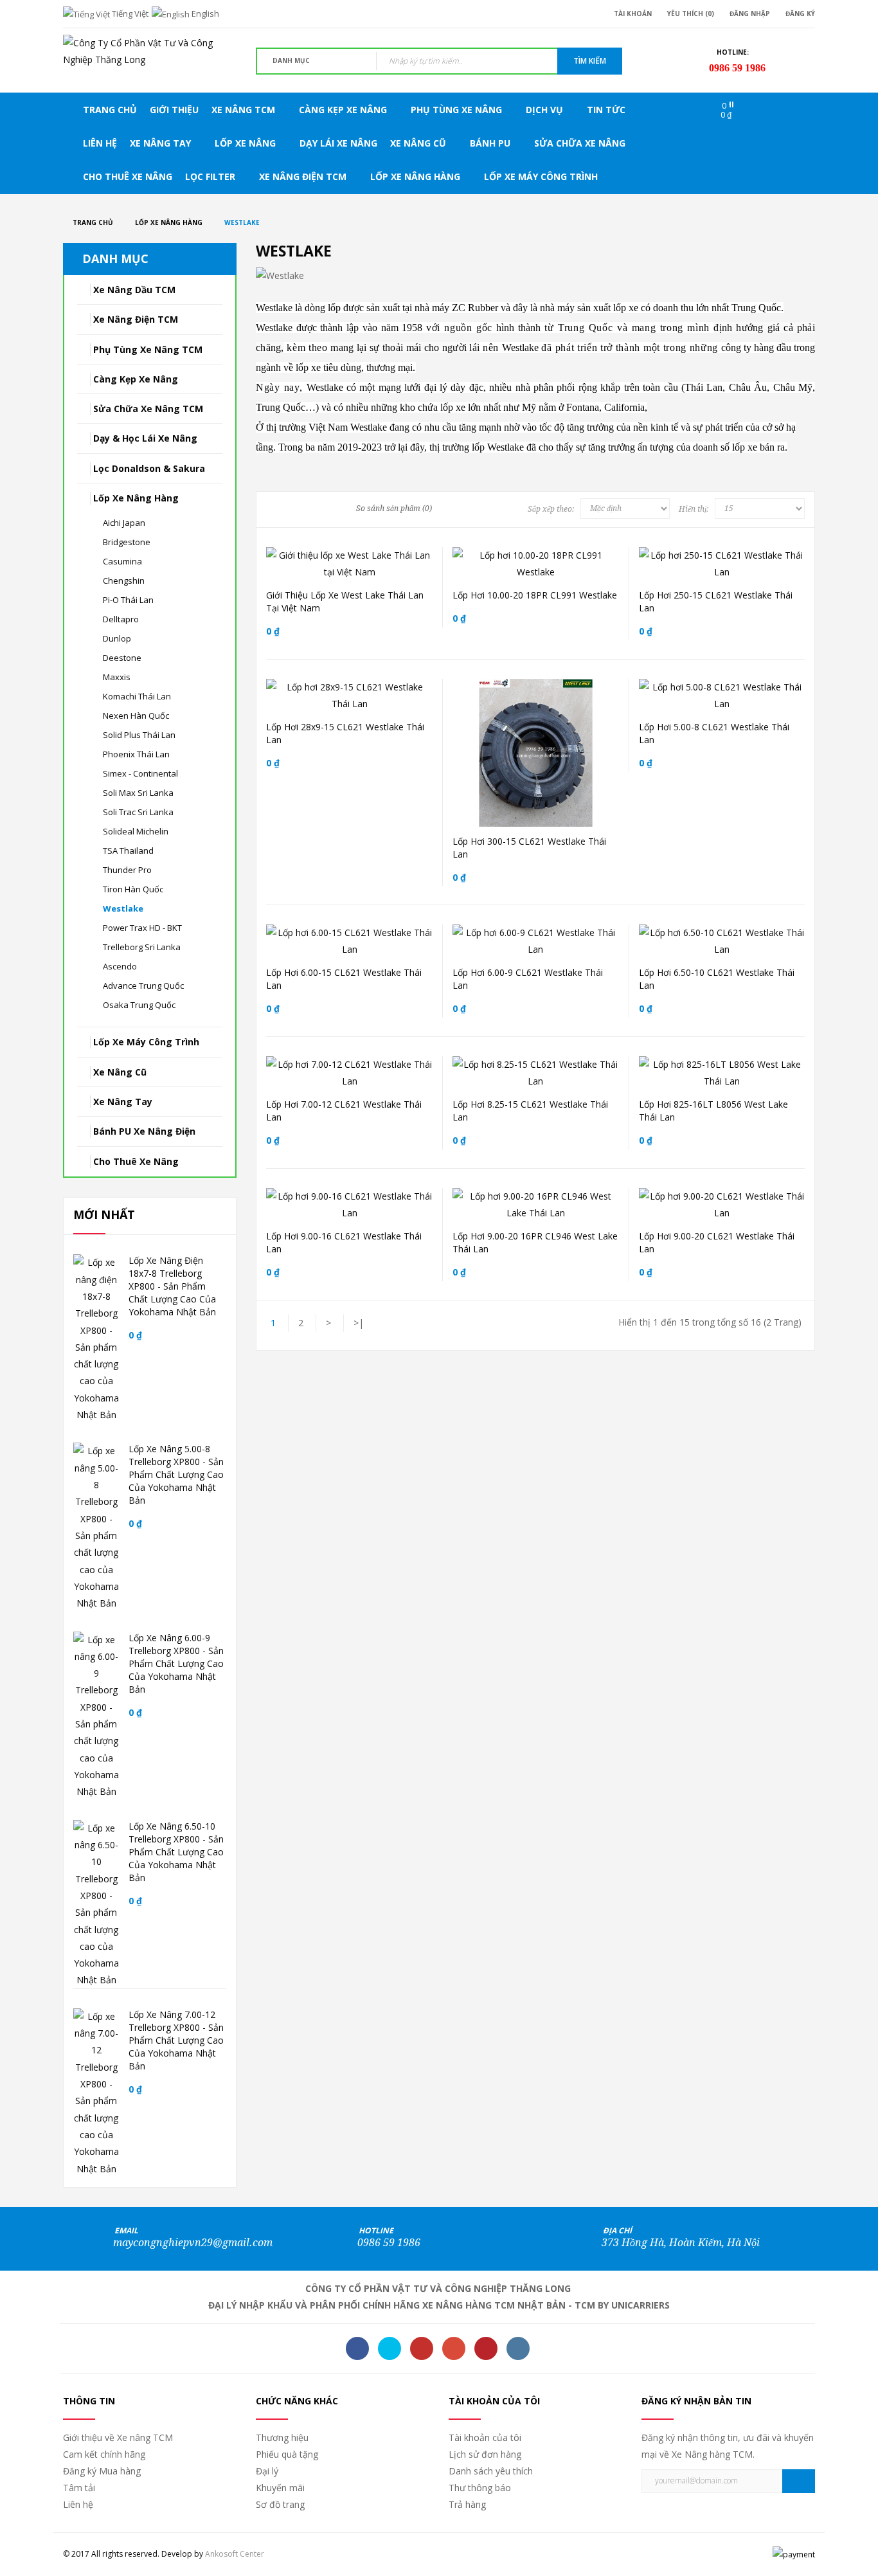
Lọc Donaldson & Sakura (149, 468)
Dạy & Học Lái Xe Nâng (145, 438)
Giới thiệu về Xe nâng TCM (118, 2437)
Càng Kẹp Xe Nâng (136, 379)
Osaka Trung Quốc (139, 1005)
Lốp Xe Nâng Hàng (169, 222)
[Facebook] (357, 2348)
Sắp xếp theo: (551, 509)
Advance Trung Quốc (143, 986)
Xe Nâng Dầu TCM (134, 290)
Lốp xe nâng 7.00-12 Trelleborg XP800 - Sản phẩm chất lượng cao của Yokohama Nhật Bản (176, 2040)
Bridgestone (127, 542)
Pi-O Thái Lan (128, 600)
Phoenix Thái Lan (136, 754)
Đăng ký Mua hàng (102, 2471)
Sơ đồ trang (280, 2504)
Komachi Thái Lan (137, 696)
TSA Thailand (128, 851)
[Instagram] (518, 2348)
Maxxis (117, 677)
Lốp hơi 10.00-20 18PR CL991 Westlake (535, 595)
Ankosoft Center (235, 2554)
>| (359, 1323)
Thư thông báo (480, 2488)
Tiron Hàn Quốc (133, 889)
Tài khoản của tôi (485, 2437)
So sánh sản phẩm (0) (394, 509)
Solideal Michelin (136, 831)
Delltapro (121, 619)
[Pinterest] (486, 2348)
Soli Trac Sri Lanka (138, 812)
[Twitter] (390, 2348)
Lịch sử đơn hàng (485, 2454)
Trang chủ (93, 222)
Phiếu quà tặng (287, 2454)
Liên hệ (78, 2504)
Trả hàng (467, 2504)
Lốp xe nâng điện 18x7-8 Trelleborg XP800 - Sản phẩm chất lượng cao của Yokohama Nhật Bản (172, 1286)
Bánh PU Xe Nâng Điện (144, 1131)
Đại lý (267, 2471)
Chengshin (124, 581)
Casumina (122, 561)
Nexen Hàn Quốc (136, 716)
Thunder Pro (127, 870)
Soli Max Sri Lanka (138, 793)
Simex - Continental (140, 773)
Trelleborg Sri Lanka (142, 947)
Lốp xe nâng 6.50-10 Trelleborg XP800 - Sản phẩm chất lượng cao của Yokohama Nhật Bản (176, 1852)
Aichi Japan (124, 523)
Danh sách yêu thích (491, 2471)
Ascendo (120, 966)
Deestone (122, 658)
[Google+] (454, 2348)
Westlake (242, 222)
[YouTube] (422, 2348)
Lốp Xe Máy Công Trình (146, 1042)
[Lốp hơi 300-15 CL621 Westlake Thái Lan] (592, 771)
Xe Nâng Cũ (120, 1072)
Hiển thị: (694, 509)
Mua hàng (345, 557)
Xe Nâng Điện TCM (136, 319)
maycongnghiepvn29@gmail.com (193, 2243)
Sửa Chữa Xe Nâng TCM (148, 409)
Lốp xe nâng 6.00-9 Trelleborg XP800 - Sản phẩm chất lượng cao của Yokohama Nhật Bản (176, 1663)
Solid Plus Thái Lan (139, 735)
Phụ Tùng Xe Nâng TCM (148, 349)
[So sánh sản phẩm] (543, 771)
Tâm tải (79, 2488)
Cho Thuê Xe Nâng (136, 1161)
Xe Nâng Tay (123, 1102)
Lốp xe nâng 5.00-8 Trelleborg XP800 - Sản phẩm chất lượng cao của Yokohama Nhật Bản (176, 1474)
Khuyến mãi (280, 2488)
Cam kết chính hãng (104, 2454)
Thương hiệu (282, 2437)
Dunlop (117, 638)
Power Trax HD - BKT (142, 928)
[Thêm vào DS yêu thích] (568, 771)
